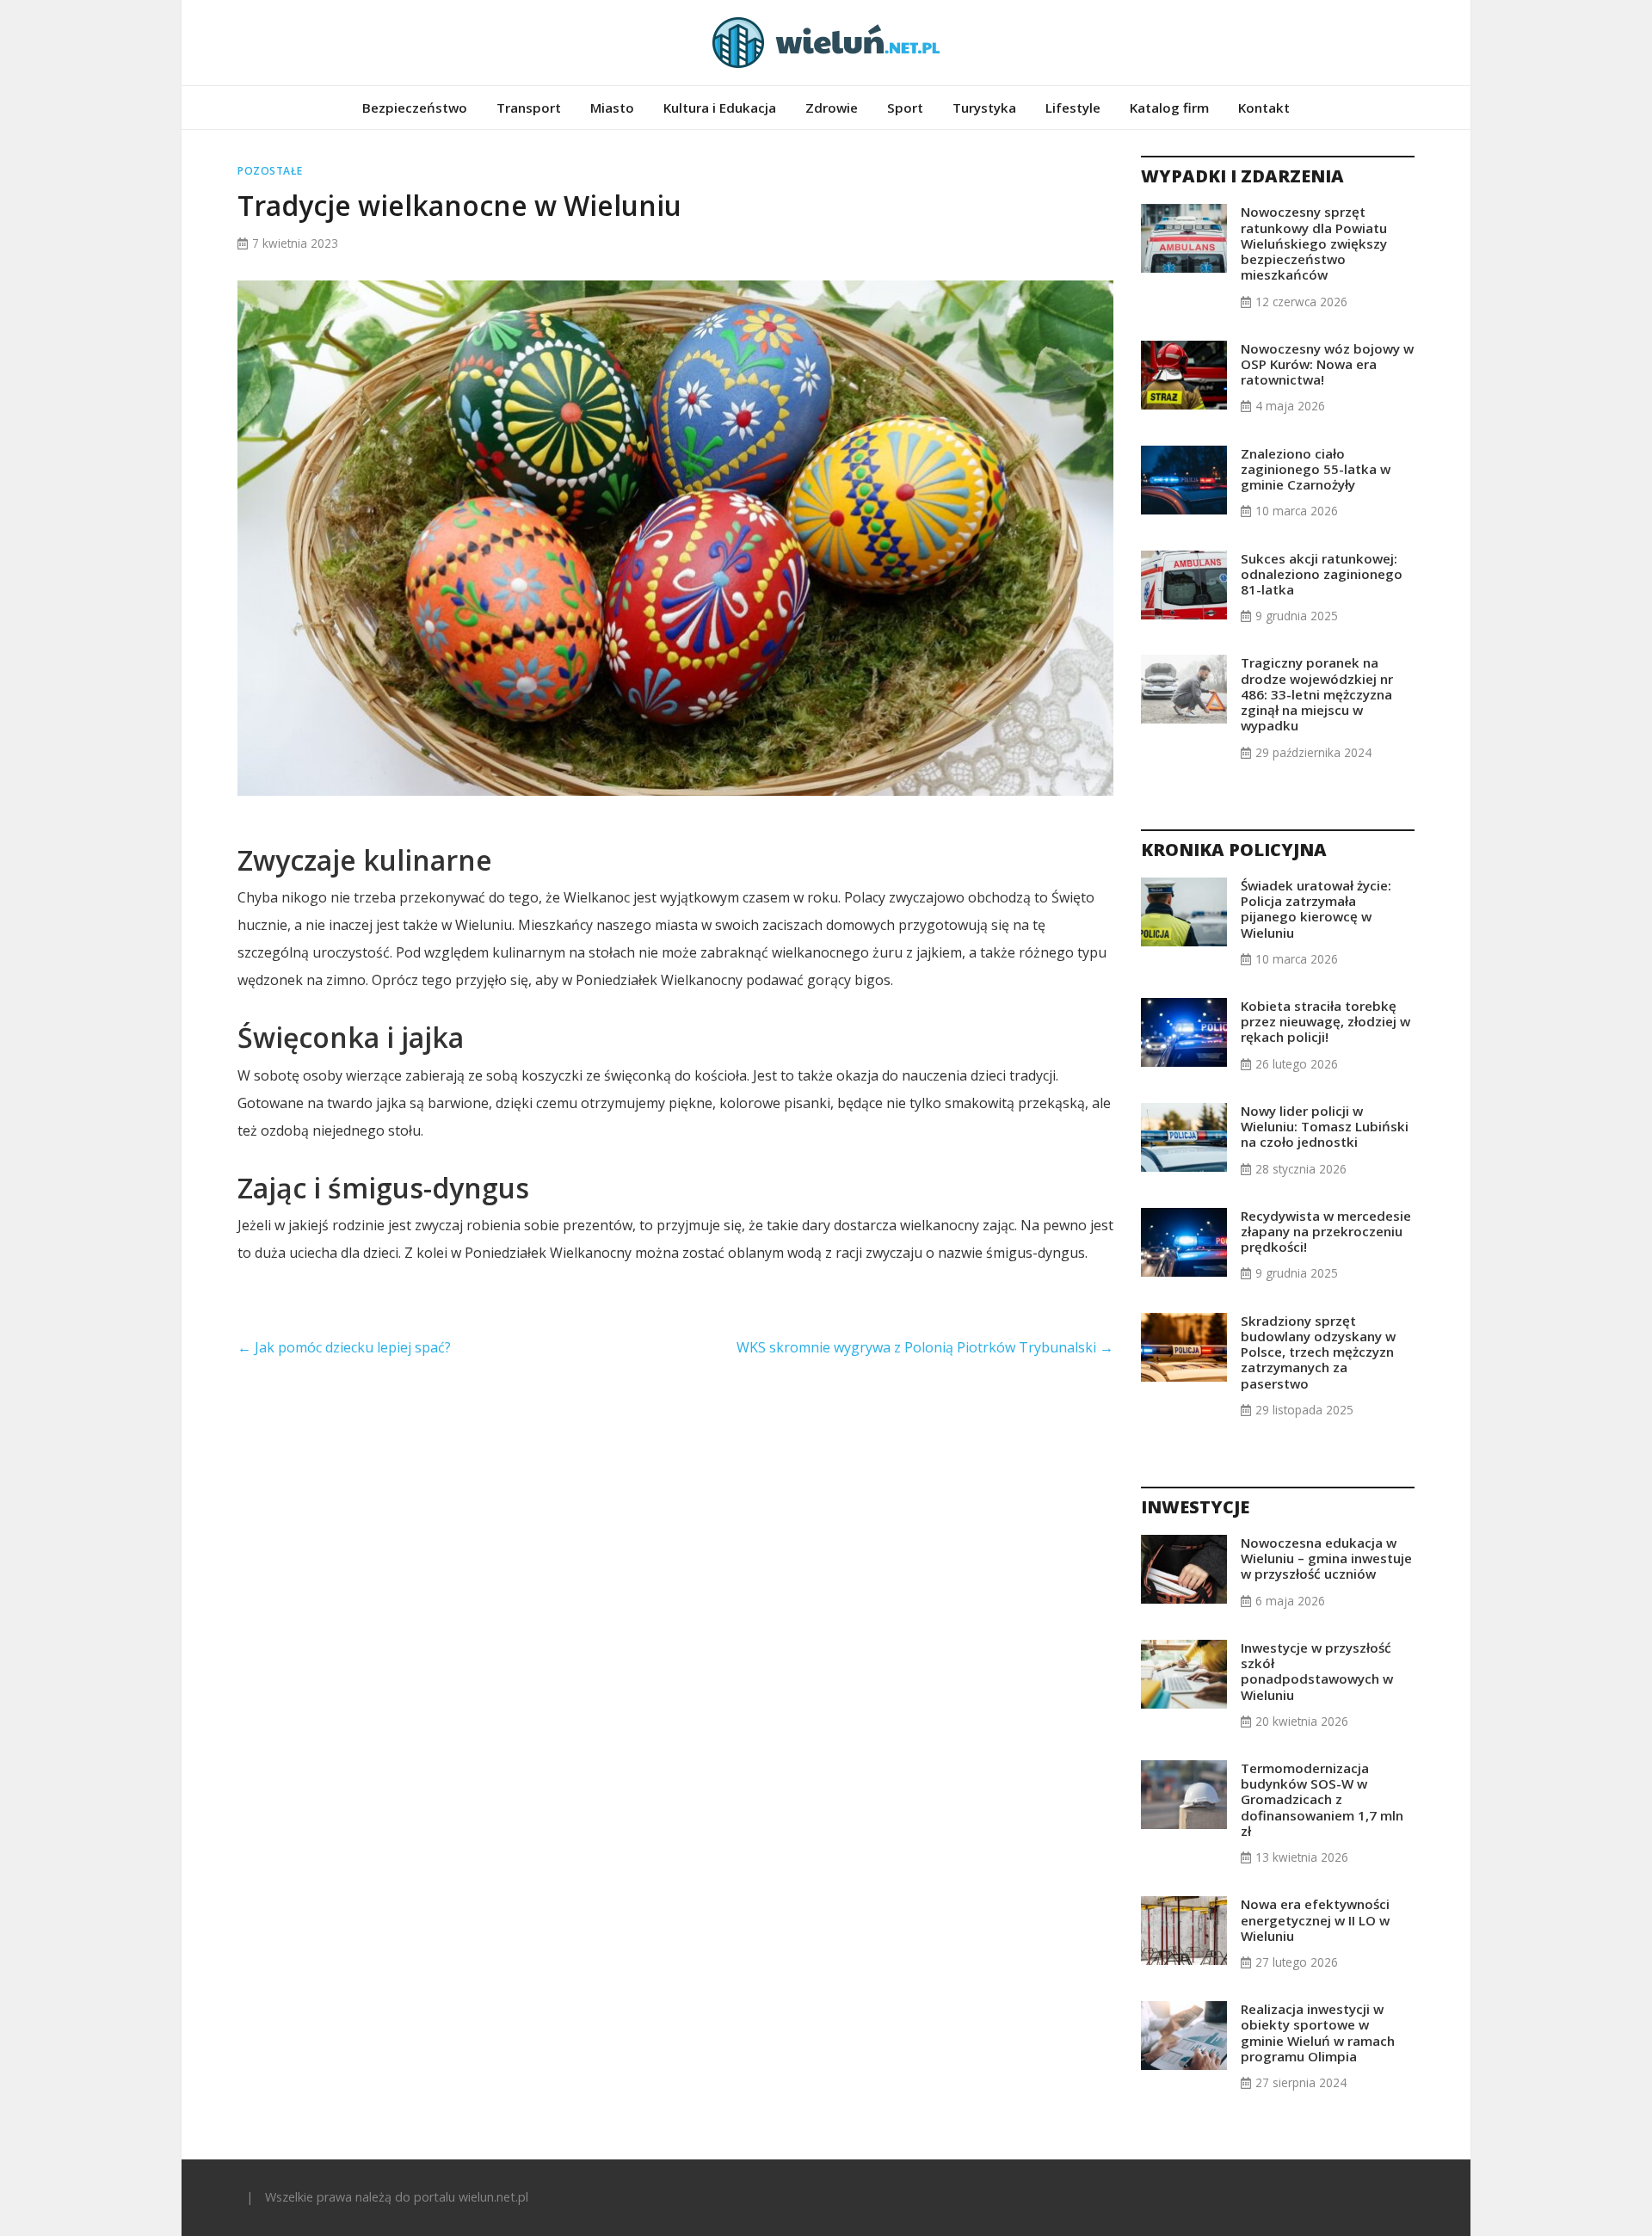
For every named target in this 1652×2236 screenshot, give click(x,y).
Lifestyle (1073, 108)
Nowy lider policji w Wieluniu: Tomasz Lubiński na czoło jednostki (1325, 1126)
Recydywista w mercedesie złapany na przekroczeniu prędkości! (1326, 1231)
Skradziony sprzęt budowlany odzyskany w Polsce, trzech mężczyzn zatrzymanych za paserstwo (1318, 1352)
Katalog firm (1169, 108)
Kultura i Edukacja (720, 108)
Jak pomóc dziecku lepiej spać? (344, 1347)
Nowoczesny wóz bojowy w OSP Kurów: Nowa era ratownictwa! (1327, 364)
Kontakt (1264, 108)
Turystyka (984, 108)
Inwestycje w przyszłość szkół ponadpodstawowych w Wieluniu (1317, 1671)
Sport (905, 108)
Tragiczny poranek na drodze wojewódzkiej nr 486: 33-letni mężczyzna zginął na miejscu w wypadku (1317, 694)
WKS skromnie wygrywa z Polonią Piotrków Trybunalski (925, 1347)
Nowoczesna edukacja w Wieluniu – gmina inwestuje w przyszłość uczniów (1326, 1558)
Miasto (612, 108)
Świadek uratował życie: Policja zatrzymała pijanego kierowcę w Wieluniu (1316, 909)
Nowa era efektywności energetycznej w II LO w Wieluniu (1315, 1919)
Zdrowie (832, 108)
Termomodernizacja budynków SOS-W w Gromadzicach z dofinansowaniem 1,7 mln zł (1322, 1799)
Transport (529, 108)
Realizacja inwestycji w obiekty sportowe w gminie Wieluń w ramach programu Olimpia (1318, 2033)
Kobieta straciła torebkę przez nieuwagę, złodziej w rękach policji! (1325, 1021)
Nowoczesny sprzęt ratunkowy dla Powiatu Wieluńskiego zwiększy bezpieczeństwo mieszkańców (1314, 243)
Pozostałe (270, 171)
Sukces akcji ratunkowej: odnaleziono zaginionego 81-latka (1322, 574)
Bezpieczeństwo (415, 108)
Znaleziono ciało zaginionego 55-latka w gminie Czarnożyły (1316, 469)
